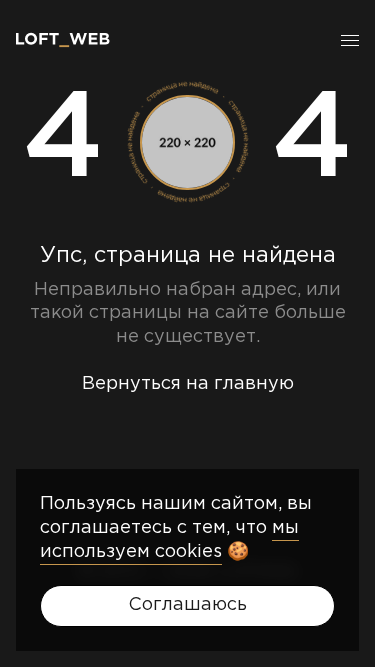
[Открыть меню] (350, 40)
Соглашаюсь (187, 605)
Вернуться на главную (188, 384)
